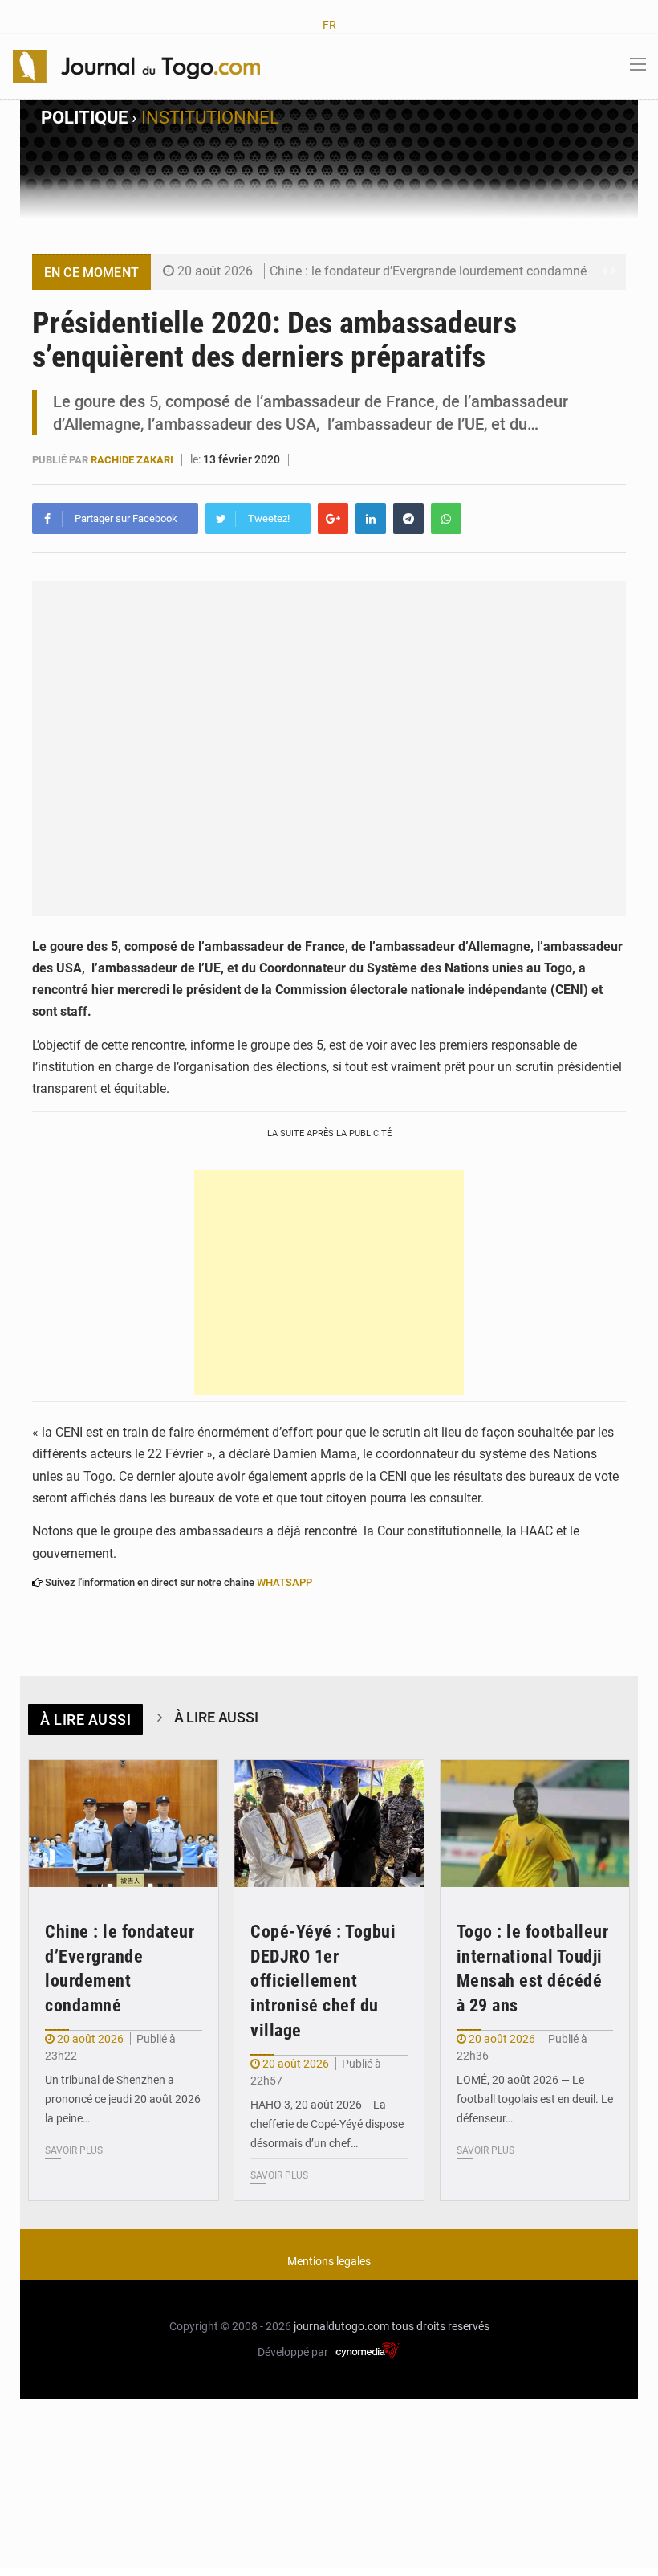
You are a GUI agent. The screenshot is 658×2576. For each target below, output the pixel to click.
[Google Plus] (333, 519)
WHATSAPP (284, 1582)
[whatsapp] (446, 519)
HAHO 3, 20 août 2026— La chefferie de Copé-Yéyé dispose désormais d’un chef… (327, 2124)
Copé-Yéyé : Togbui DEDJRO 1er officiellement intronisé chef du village (323, 1981)
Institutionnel (210, 118)
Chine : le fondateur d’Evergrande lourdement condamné (428, 271)
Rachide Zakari (133, 460)
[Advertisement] (329, 1282)
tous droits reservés (441, 2326)
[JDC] (136, 65)
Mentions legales (329, 2261)
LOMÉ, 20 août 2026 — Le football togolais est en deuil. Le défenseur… (535, 2099)
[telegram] (408, 519)
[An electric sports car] (124, 1824)
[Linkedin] (371, 519)
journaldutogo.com (341, 2326)
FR (329, 25)
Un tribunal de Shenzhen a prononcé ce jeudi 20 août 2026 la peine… (123, 2099)
